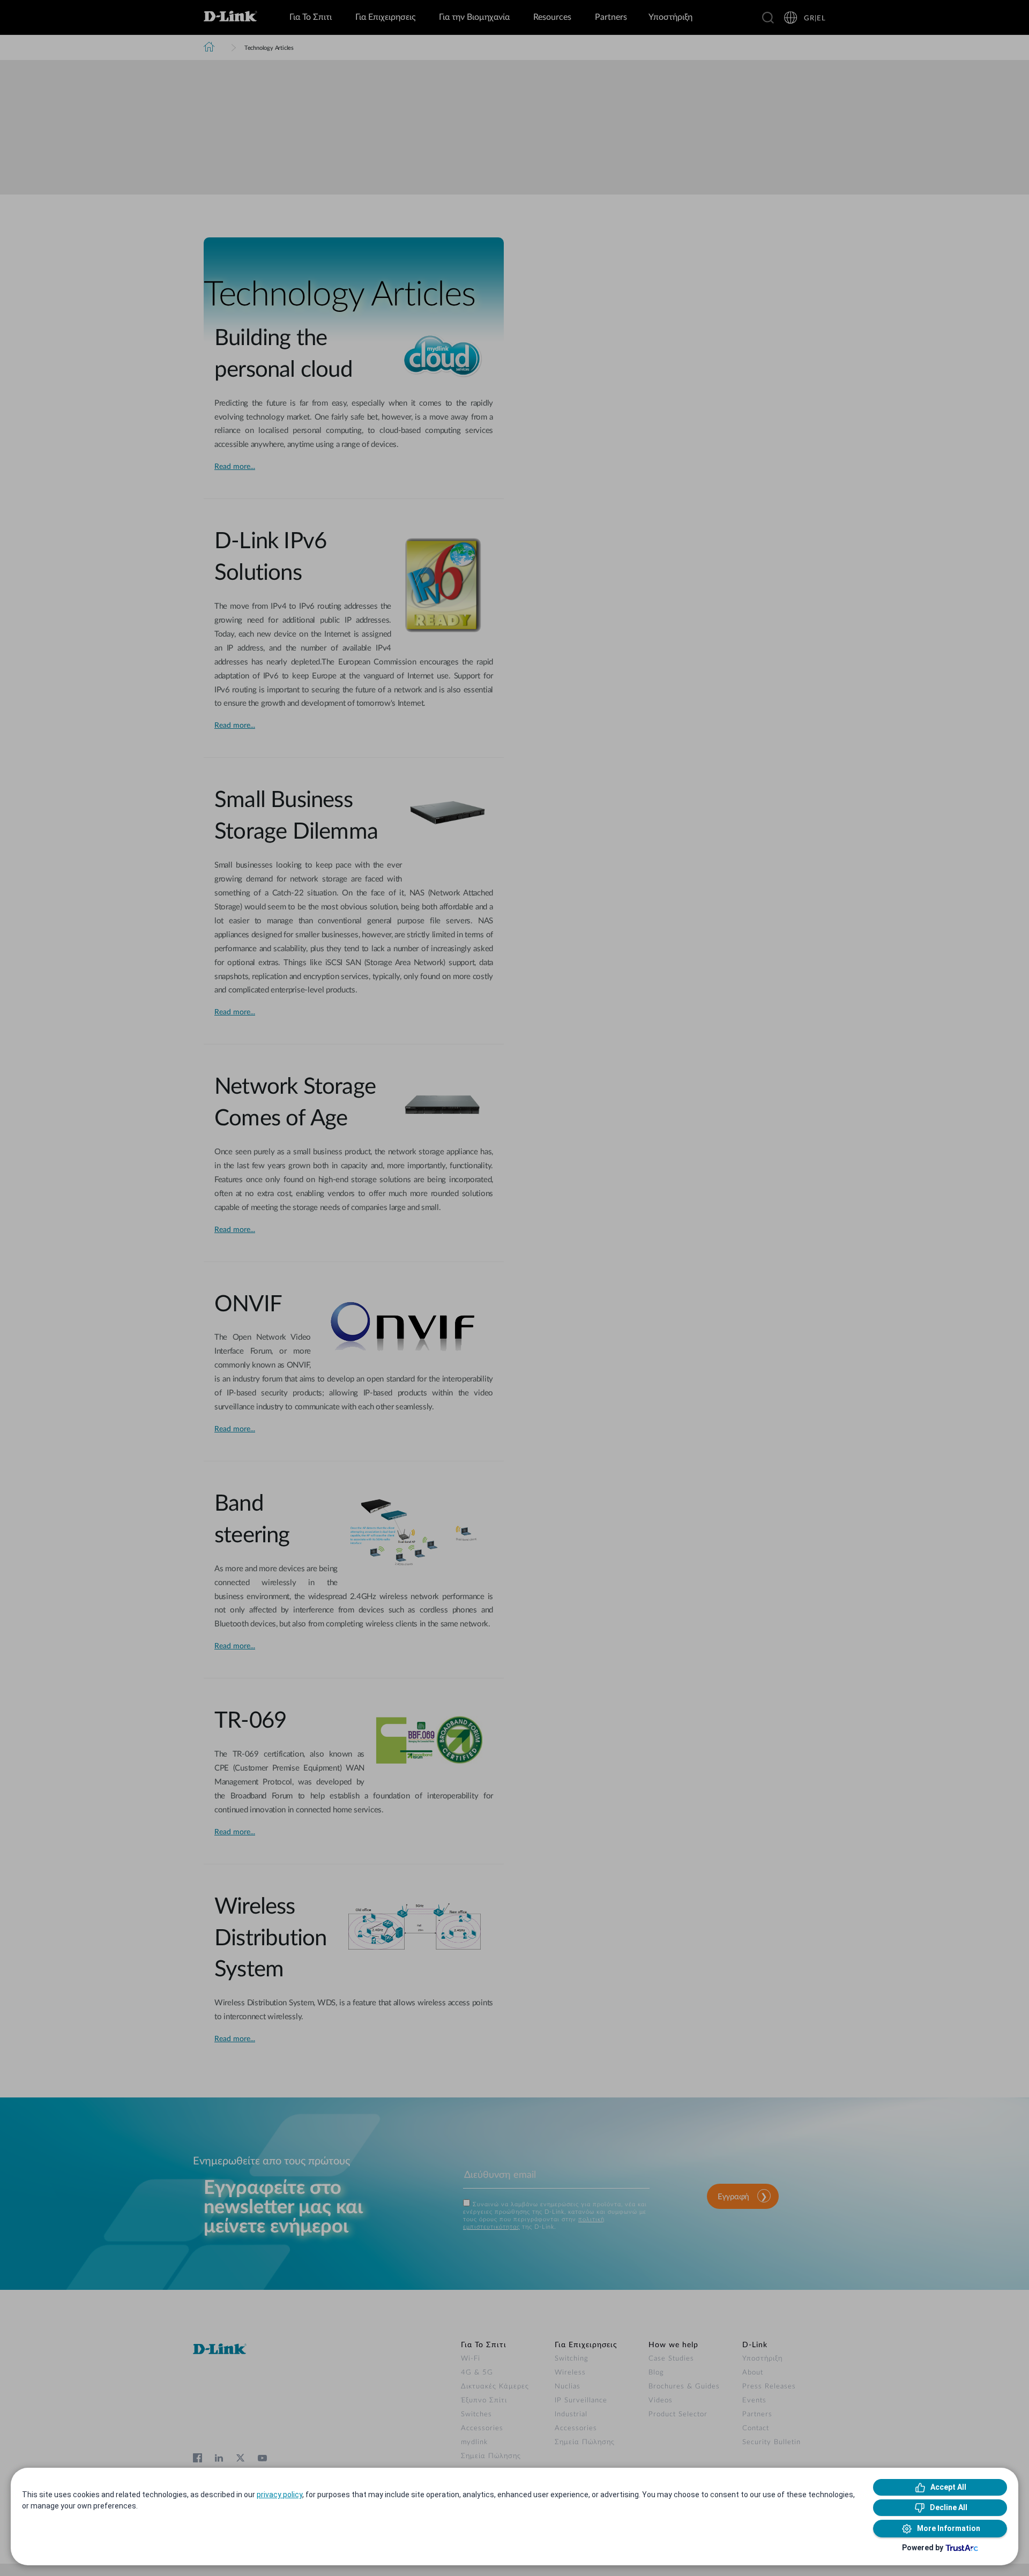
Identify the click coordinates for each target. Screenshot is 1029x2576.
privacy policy (279, 2495)
